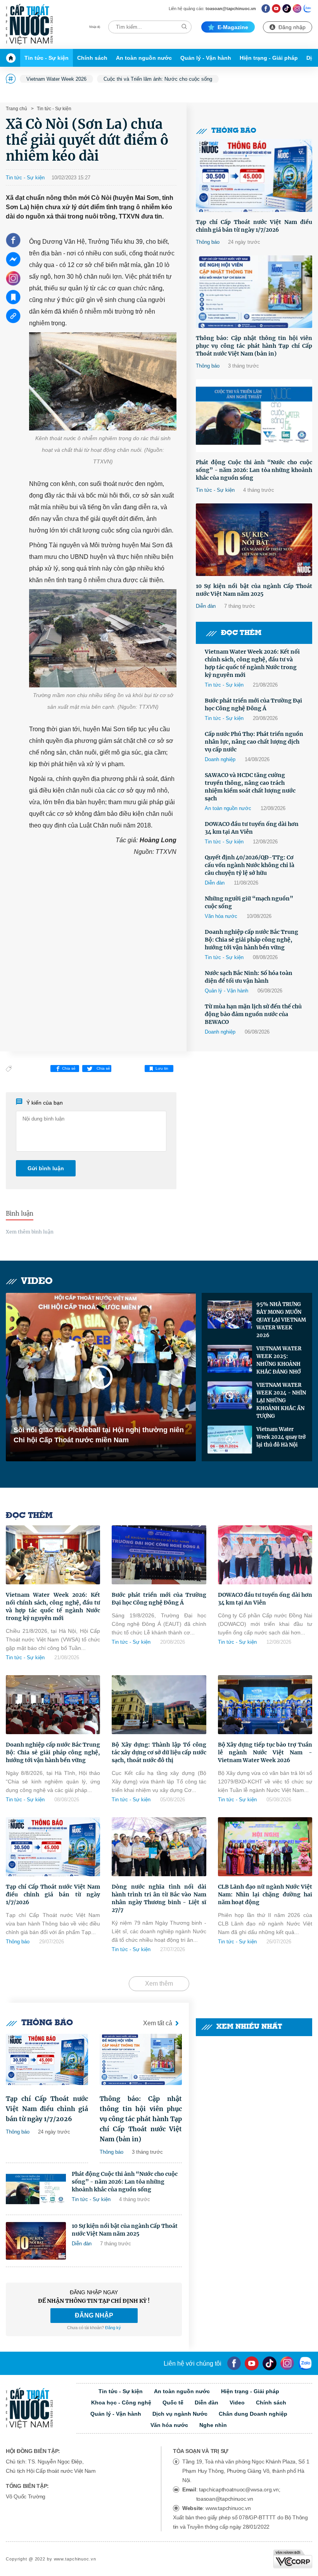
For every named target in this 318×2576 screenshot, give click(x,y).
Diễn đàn (206, 606)
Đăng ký (113, 2328)
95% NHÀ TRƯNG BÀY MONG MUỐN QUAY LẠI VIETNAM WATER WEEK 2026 (281, 1320)
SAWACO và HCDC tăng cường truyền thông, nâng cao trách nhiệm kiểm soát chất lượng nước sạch (250, 787)
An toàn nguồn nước (144, 58)
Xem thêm (159, 1984)
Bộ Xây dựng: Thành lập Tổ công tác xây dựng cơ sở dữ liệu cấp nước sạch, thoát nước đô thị (159, 1752)
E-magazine (233, 27)
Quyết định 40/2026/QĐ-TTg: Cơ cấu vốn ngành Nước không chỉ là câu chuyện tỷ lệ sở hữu (250, 865)
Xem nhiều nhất (249, 2027)
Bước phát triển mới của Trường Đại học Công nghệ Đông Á (253, 704)
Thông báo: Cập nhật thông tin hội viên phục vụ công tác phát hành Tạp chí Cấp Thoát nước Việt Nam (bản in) (254, 346)
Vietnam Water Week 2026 (56, 79)
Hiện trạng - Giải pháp (269, 58)
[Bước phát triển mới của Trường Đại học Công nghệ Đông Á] (159, 1555)
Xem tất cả (158, 2023)
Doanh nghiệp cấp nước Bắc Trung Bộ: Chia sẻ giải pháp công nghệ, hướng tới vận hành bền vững (251, 940)
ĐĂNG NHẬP (94, 2315)
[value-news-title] (47, 2060)
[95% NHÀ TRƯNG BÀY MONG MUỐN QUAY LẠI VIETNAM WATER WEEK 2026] (230, 1315)
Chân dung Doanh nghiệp (253, 2414)
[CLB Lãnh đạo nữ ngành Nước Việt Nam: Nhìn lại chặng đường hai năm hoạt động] (265, 1847)
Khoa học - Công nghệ (121, 2403)
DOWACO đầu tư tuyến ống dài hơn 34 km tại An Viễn (252, 828)
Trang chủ (16, 109)
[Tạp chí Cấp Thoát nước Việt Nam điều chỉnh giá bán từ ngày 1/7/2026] (254, 175)
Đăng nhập (292, 27)
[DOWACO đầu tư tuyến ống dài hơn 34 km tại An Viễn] (265, 1555)
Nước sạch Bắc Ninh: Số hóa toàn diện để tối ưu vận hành (249, 977)
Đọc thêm (241, 633)
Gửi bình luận (46, 1168)
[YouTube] (252, 2363)
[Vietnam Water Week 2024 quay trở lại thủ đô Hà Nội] (230, 1440)
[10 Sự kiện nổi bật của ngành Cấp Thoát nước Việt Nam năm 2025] (254, 540)
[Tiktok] (270, 2363)
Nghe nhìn (213, 2425)
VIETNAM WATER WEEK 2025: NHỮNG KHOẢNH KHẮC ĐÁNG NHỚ (279, 1360)
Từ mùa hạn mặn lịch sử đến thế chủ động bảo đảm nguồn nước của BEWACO (253, 1014)
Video (37, 1281)
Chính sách (92, 58)
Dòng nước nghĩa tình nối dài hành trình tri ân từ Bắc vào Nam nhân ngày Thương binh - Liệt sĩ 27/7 (159, 1898)
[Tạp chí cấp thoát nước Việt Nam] (29, 24)
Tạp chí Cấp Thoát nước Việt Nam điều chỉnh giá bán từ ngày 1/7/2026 (254, 226)
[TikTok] (287, 8)
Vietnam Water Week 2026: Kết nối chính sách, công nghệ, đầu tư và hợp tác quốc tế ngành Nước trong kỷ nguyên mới (252, 663)
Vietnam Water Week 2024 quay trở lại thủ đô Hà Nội (281, 1437)
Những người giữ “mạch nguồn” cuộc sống (249, 902)
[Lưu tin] (13, 297)
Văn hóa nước (221, 916)
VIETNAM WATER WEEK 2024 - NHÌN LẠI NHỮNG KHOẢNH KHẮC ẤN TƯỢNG (281, 1401)
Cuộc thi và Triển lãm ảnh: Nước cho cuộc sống (158, 79)
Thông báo (234, 131)
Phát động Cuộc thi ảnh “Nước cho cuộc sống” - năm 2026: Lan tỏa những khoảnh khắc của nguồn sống (254, 470)
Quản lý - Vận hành (206, 58)
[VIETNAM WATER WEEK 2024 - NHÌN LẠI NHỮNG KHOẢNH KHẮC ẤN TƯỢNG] (230, 1395)
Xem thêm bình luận (30, 1232)
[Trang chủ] (13, 58)
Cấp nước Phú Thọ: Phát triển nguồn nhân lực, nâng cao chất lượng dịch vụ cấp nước (254, 742)
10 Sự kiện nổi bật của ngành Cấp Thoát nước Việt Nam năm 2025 (254, 590)
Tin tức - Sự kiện (47, 58)
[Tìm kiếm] (184, 27)
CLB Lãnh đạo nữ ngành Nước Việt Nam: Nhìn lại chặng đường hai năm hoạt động (265, 1894)
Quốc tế (173, 2403)
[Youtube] (276, 8)
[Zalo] (308, 8)
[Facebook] (266, 8)
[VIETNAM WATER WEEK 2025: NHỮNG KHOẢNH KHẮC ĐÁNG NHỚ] (230, 1359)
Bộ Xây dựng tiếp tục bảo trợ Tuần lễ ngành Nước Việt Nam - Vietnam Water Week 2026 (265, 1752)
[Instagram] (297, 8)
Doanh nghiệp (220, 759)
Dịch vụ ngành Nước (180, 2414)
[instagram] (287, 2363)
